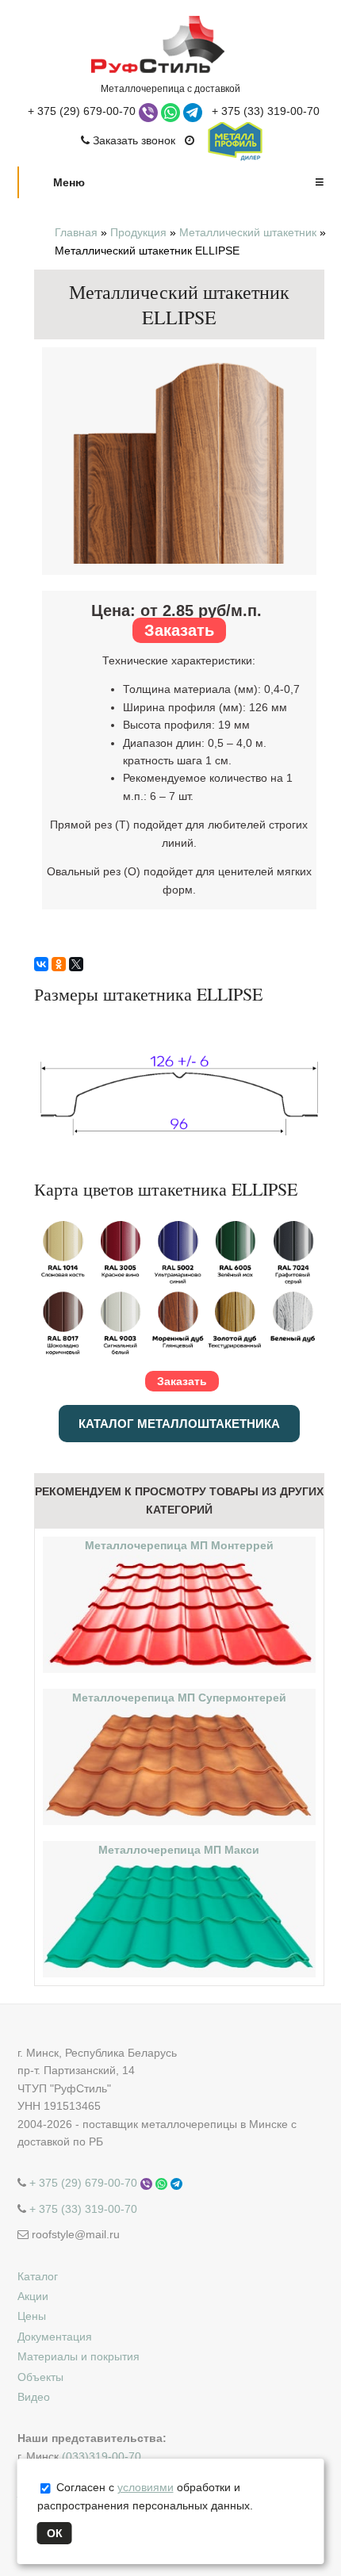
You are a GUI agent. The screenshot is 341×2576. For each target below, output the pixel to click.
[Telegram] (194, 111)
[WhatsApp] (172, 111)
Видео (34, 2397)
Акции (33, 2296)
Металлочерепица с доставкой (170, 88)
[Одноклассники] (59, 964)
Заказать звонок (132, 140)
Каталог (38, 2276)
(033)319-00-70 (102, 2456)
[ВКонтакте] (41, 964)
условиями (146, 2487)
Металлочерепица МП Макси (179, 1850)
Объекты (40, 2377)
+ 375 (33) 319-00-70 (266, 111)
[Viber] (150, 111)
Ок (55, 2533)
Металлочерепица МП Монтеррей (179, 1545)
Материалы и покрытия (79, 2356)
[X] (76, 964)
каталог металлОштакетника (179, 1424)
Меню (189, 182)
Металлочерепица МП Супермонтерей (179, 1698)
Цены (32, 2316)
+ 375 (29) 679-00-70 (82, 111)
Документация (55, 2337)
